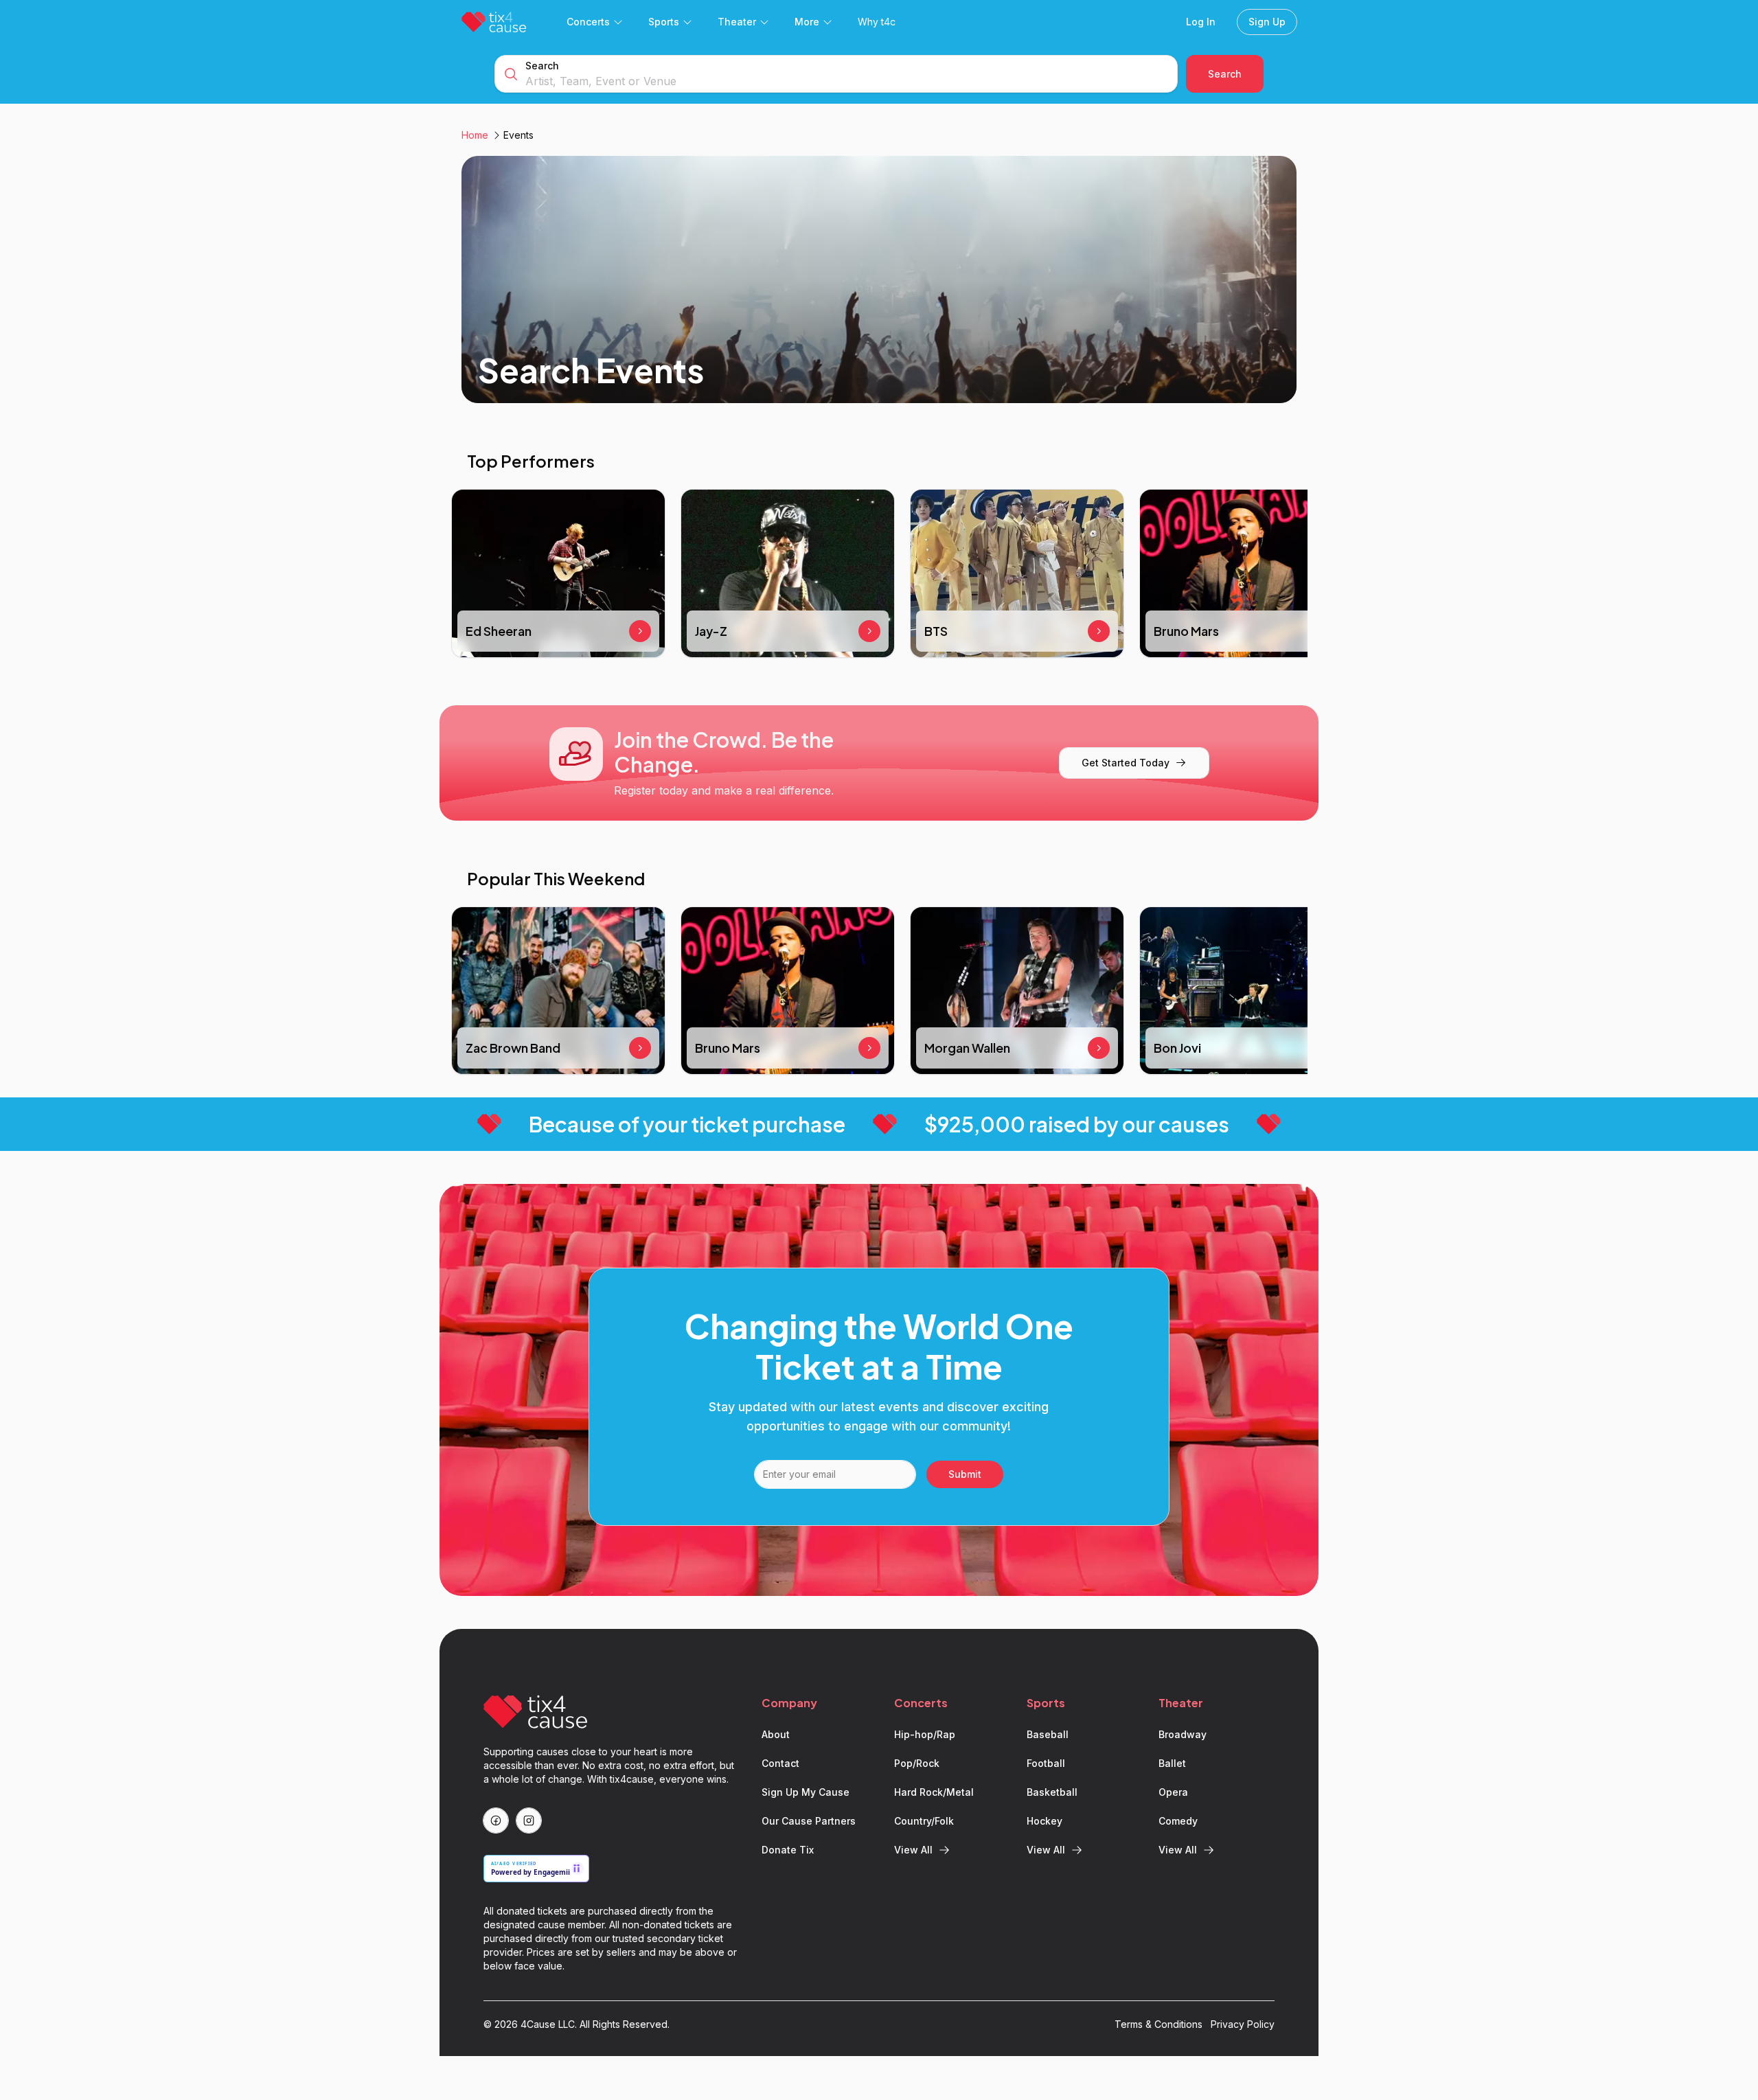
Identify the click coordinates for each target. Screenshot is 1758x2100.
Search (542, 66)
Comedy (1178, 1821)
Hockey (1044, 1821)
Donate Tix (788, 1850)
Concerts (588, 22)
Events (518, 135)
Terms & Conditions (1158, 2024)
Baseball (1048, 1734)
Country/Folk (924, 1821)
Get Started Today (1126, 763)
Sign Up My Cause (806, 1792)
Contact (780, 1763)
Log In (1201, 22)
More (807, 22)
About (776, 1734)
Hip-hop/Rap (925, 1734)
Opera (1173, 1792)
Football (1046, 1763)
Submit (965, 1474)
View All (913, 1850)
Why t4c (877, 22)
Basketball (1052, 1792)
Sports (664, 22)
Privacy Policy (1243, 2024)
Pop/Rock (917, 1763)
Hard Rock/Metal (934, 1792)
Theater (737, 22)
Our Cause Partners (809, 1821)
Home (475, 135)
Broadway (1183, 1734)
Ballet (1172, 1763)
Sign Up (1267, 22)
